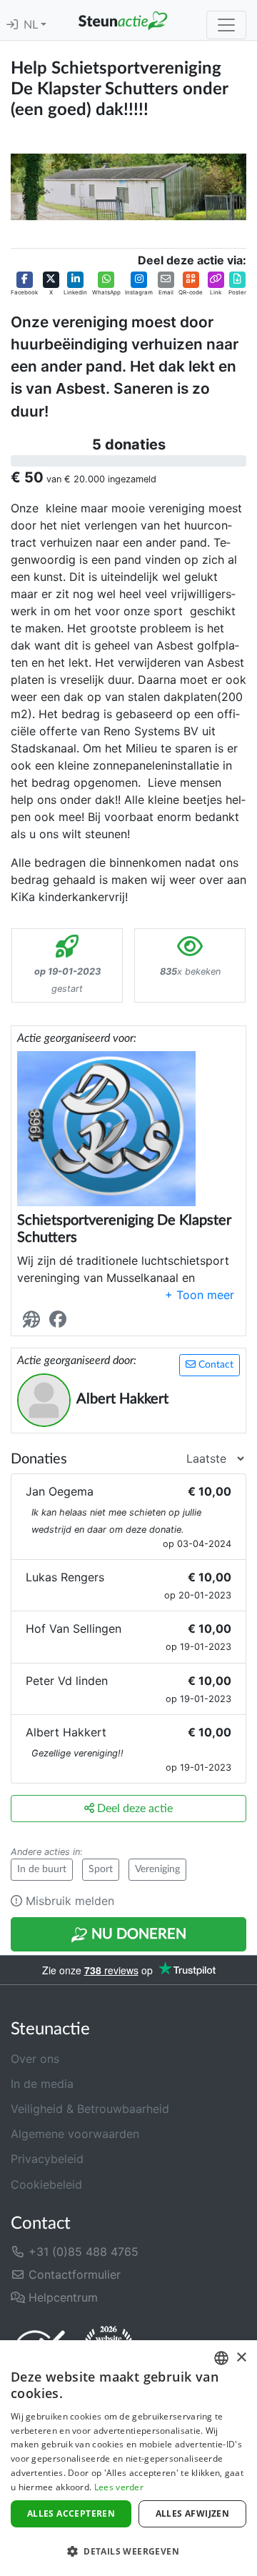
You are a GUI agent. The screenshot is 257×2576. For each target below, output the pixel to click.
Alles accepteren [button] (71, 2513)
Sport (101, 1869)
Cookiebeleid (46, 2184)
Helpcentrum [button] (61, 2297)
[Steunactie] (123, 20)
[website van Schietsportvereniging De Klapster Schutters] (34, 1319)
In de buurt (42, 1869)
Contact (215, 1365)
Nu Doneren (137, 1934)
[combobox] (221, 2358)
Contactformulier (73, 2274)
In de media (42, 2084)
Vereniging (157, 1869)
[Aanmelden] (12, 25)
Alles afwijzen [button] (193, 2513)
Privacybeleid (47, 2159)
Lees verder (119, 2487)
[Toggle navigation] (226, 25)
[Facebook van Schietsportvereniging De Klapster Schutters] (61, 1319)
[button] (24, 284)
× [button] (241, 2358)
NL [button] (32, 25)
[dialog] (128, 2458)
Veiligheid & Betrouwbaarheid (90, 2109)
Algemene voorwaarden (75, 2134)
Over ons (35, 2059)
